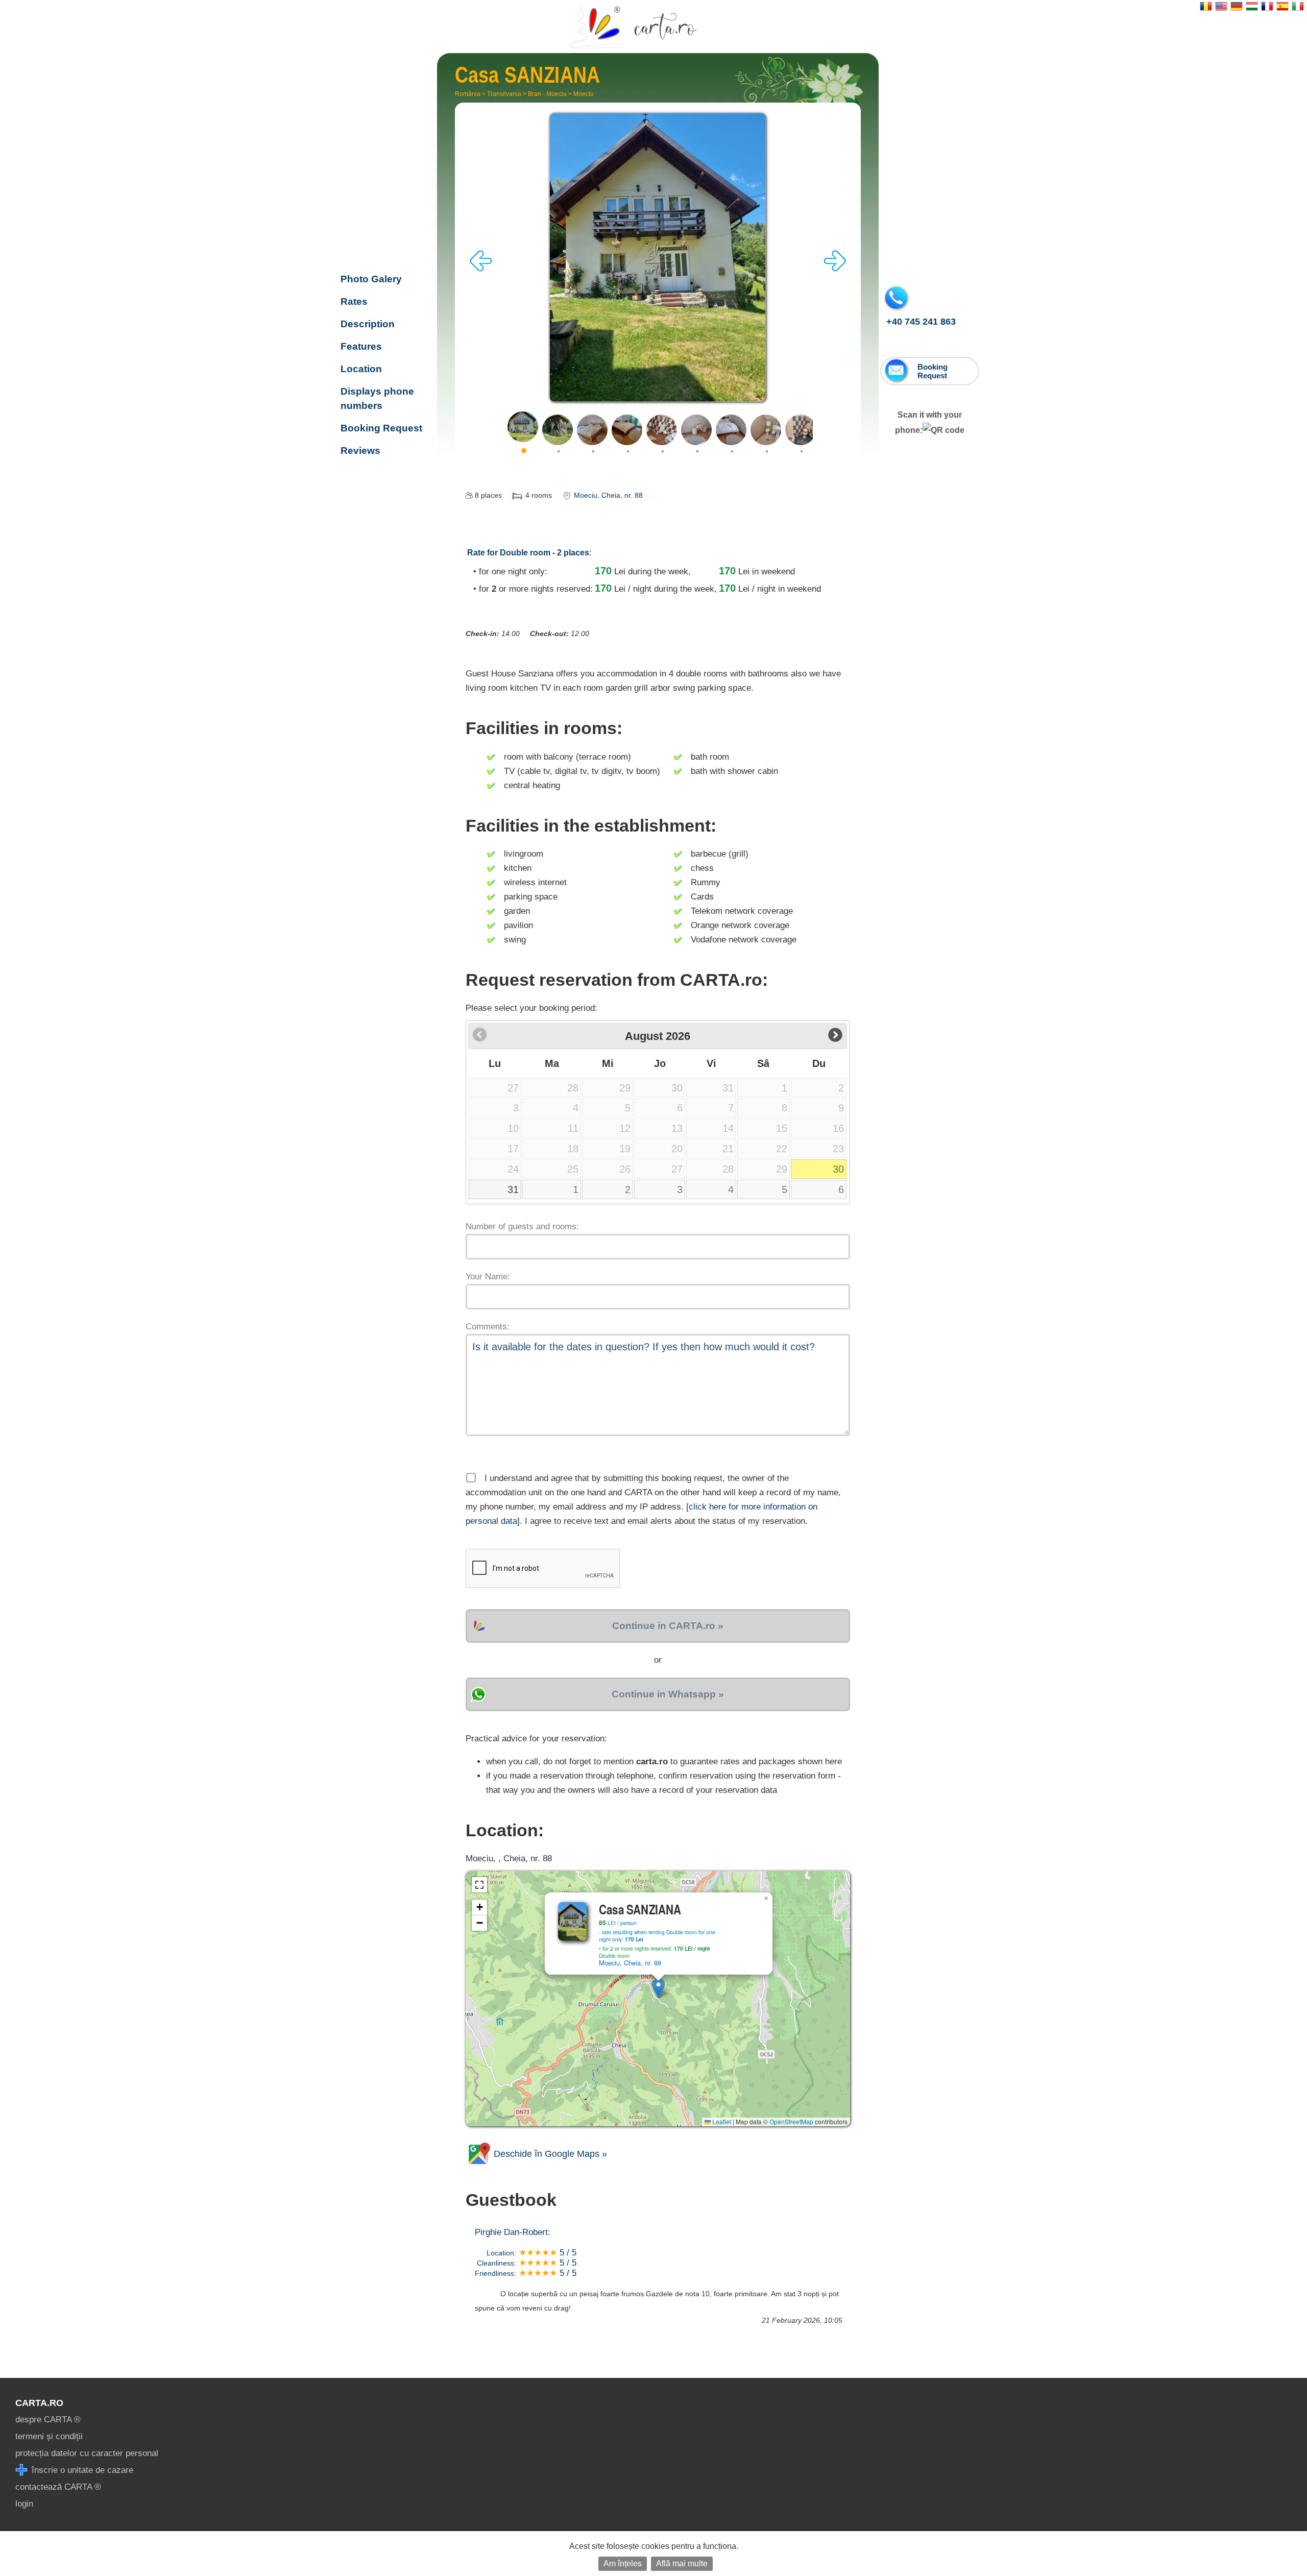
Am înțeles (623, 2563)
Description (368, 324)
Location (361, 369)
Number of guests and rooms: (522, 1226)
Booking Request (381, 428)
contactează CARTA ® (58, 2487)
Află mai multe (682, 2563)
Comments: (488, 1327)
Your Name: (488, 1277)
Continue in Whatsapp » (668, 1694)
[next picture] (835, 269)
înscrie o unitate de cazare (81, 2470)
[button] (658, 1988)
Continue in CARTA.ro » (668, 1626)
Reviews (360, 451)
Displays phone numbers (377, 398)
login (24, 2504)
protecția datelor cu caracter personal (87, 2453)
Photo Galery (371, 279)
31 (513, 1189)
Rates (354, 301)
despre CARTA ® (48, 2420)
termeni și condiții (49, 2436)
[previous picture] (481, 269)
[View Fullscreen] (479, 1885)
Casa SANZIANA (381, 213)
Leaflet (721, 2121)
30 (838, 1169)
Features (361, 346)
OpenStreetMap (791, 2121)
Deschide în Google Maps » (549, 2154)
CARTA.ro (39, 2403)
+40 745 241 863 (921, 322)
